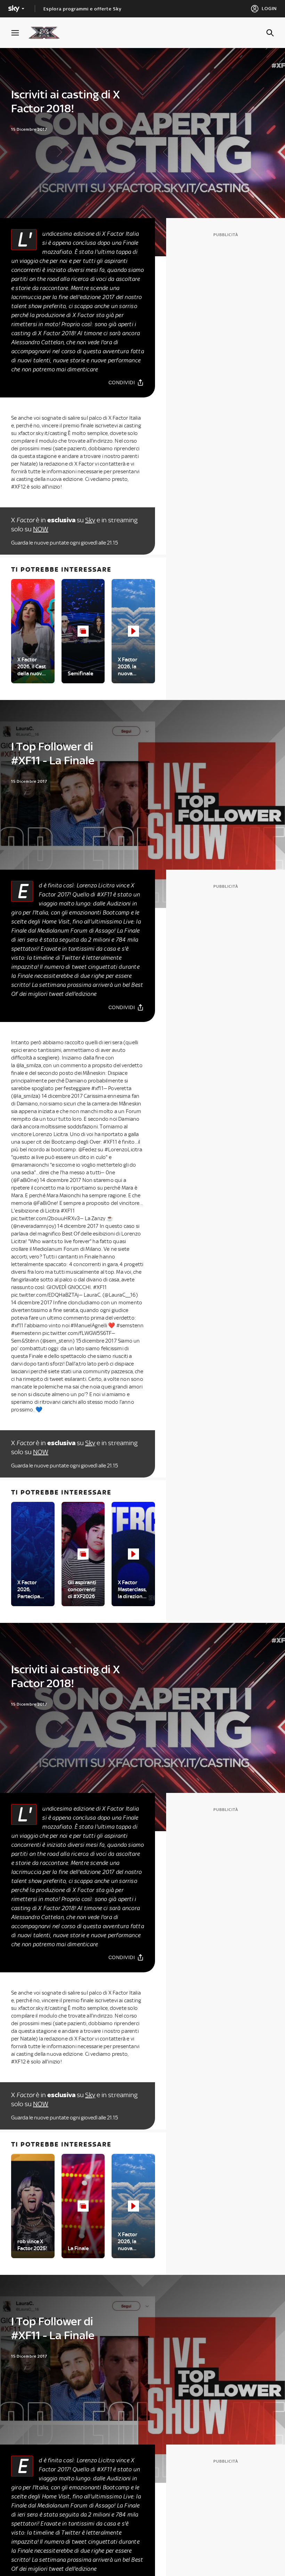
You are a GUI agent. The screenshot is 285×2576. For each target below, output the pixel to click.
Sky (90, 520)
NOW (41, 529)
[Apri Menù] (19, 33)
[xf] (47, 33)
